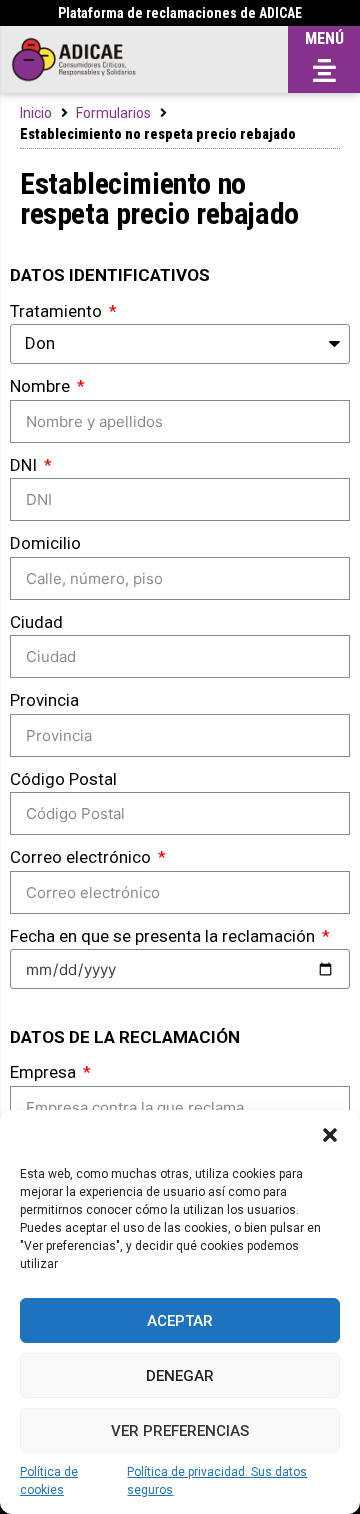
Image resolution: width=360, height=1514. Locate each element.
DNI (25, 465)
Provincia (44, 700)
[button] (330, 1135)
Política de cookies (49, 1481)
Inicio (36, 113)
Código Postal (63, 779)
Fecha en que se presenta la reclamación (164, 936)
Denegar (180, 1376)
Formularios (113, 113)
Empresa (45, 1072)
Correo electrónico (82, 857)
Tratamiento (58, 311)
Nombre (42, 386)
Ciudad (36, 622)
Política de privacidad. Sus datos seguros (217, 1481)
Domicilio (45, 543)
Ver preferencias (180, 1431)
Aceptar (180, 1321)
